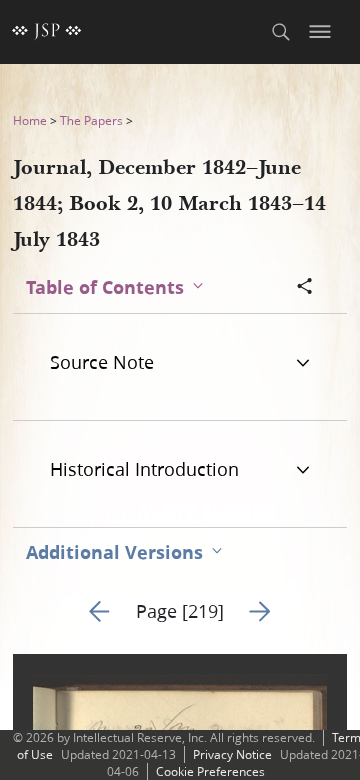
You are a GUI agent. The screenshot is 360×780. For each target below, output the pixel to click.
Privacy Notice (232, 754)
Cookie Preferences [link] (210, 771)
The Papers (91, 120)
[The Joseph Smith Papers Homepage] (47, 32)
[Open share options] (305, 288)
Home (30, 120)
